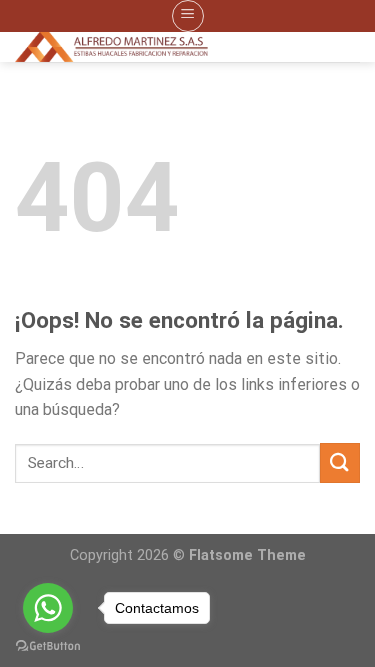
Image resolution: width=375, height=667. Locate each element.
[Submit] (340, 462)
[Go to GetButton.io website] (48, 646)
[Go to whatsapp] (48, 608)
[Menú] (188, 16)
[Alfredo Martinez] (172, 47)
